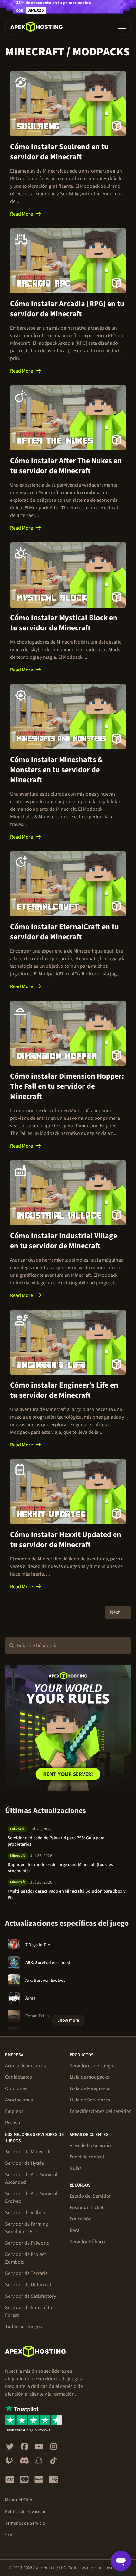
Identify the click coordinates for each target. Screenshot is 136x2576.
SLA (9, 2535)
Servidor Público (87, 2242)
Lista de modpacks (89, 2077)
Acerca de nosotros (25, 2066)
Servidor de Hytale (25, 2163)
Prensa (12, 2123)
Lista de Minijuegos (90, 2088)
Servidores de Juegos (93, 2066)
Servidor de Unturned (28, 2285)
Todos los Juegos (24, 2327)
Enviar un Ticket (87, 2208)
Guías (76, 2168)
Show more (68, 2020)
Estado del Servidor (90, 2196)
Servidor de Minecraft (28, 2152)
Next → (118, 1612)
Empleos (14, 2111)
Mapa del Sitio (19, 2500)
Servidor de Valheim (26, 2213)
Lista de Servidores (90, 2100)
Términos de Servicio (25, 2523)
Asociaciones (19, 2100)
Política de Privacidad (26, 2512)
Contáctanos (19, 2077)
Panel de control (87, 2157)
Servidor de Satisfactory (31, 2296)
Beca (75, 2230)
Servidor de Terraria (26, 2273)
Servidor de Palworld (27, 2243)
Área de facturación (90, 2145)
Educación (81, 2219)
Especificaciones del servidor (100, 2111)
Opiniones (16, 2088)
